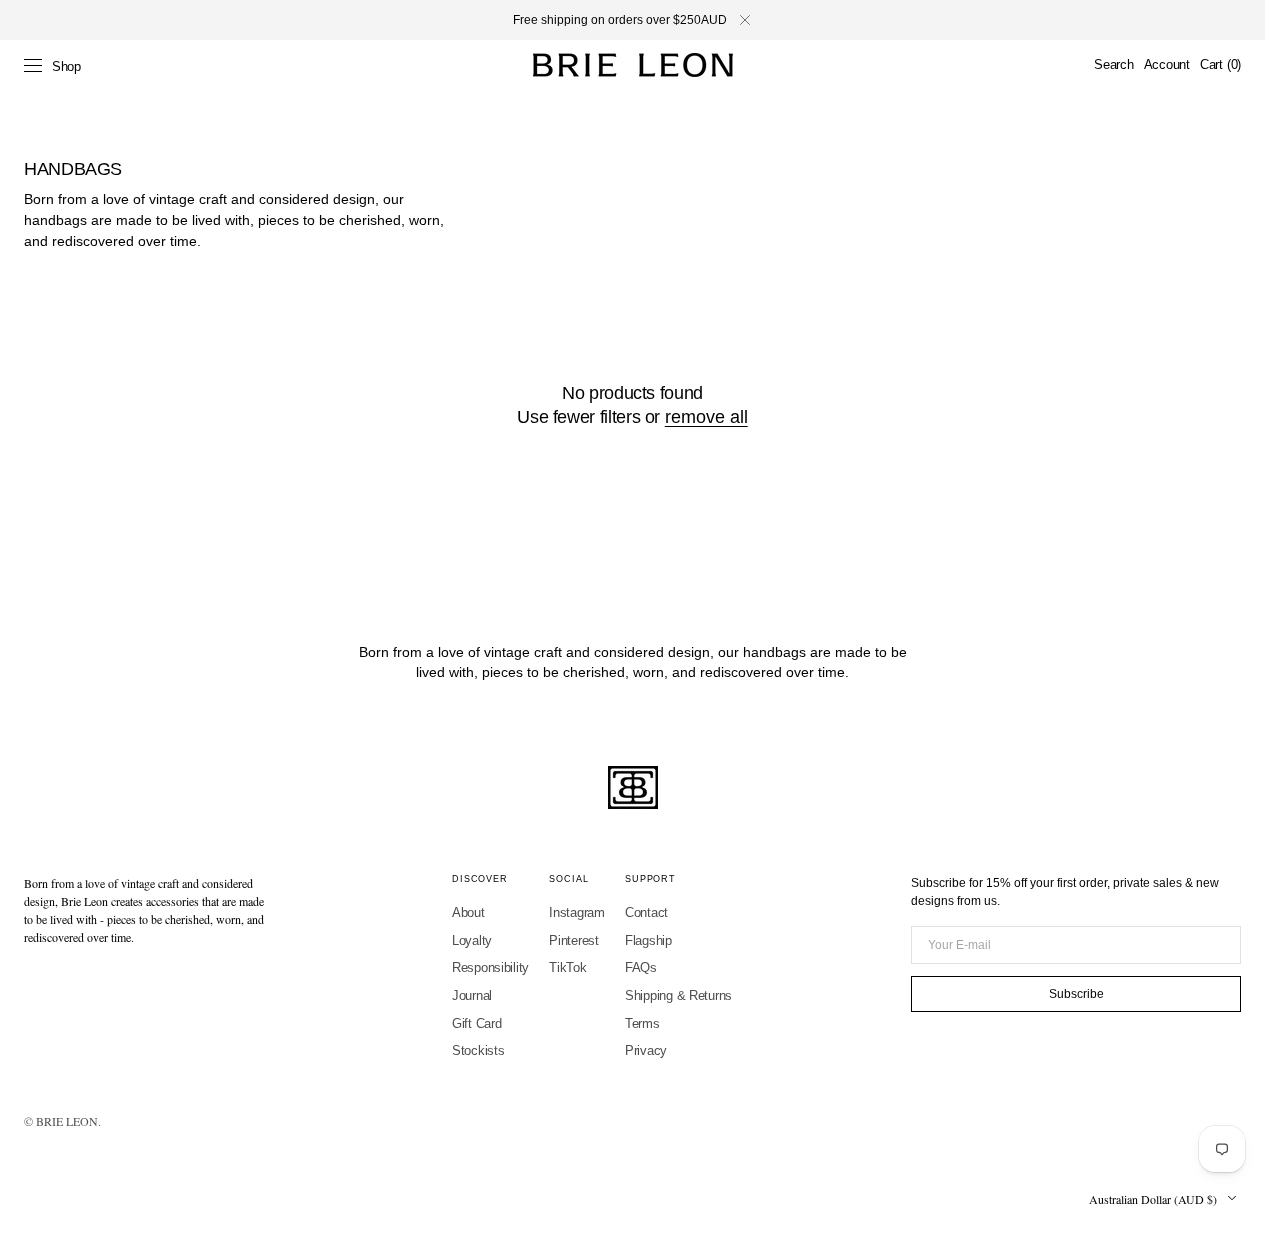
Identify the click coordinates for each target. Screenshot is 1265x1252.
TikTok (567, 967)
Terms (642, 1023)
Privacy (646, 1050)
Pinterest (574, 940)
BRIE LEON (67, 1121)
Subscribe (1076, 994)
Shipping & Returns (678, 995)
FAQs (641, 967)
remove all (706, 417)
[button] (1113, 65)
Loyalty (472, 940)
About (468, 912)
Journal (472, 995)
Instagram (577, 912)
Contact (646, 912)
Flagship (648, 940)
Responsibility (490, 967)
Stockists (478, 1050)
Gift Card (477, 1023)
